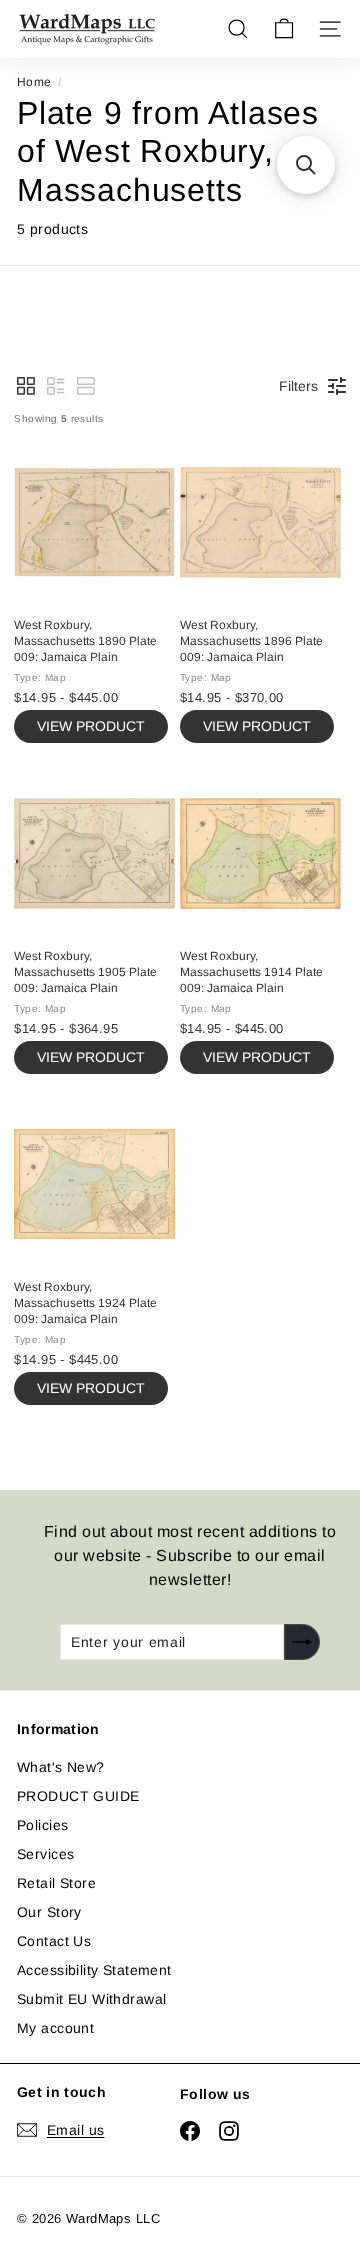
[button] (26, 386)
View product (91, 726)
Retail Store (56, 1883)
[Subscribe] (302, 1642)
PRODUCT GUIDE (78, 1796)
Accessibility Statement (94, 1970)
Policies (42, 1825)
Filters (298, 386)
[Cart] (284, 29)
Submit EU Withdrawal (91, 1999)
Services (45, 1854)
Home (34, 82)
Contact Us (54, 1941)
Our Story (49, 1912)
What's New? (61, 1767)
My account (55, 2028)
